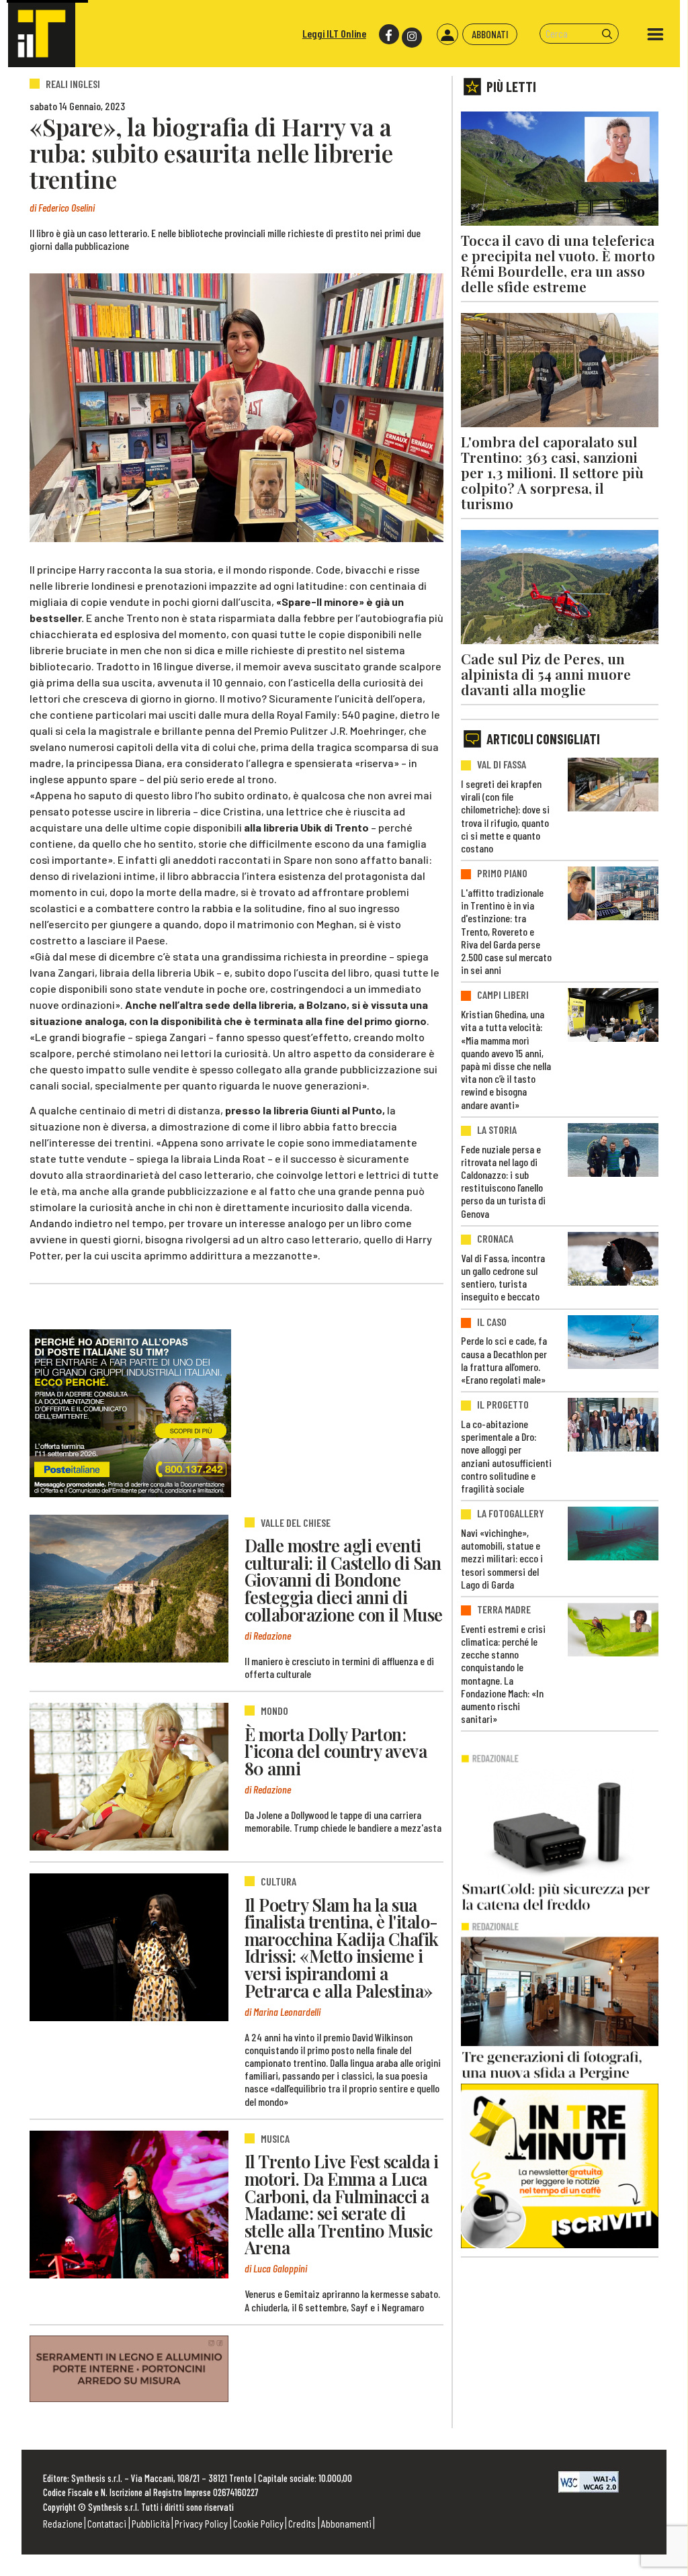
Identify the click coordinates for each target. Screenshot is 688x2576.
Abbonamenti (346, 2523)
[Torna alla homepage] (42, 34)
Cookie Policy (258, 2523)
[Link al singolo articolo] (129, 1589)
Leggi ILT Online (334, 33)
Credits (302, 2523)
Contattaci (107, 2523)
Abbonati (490, 34)
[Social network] (388, 35)
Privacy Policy (201, 2523)
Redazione (63, 2523)
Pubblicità (151, 2523)
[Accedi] (447, 34)
